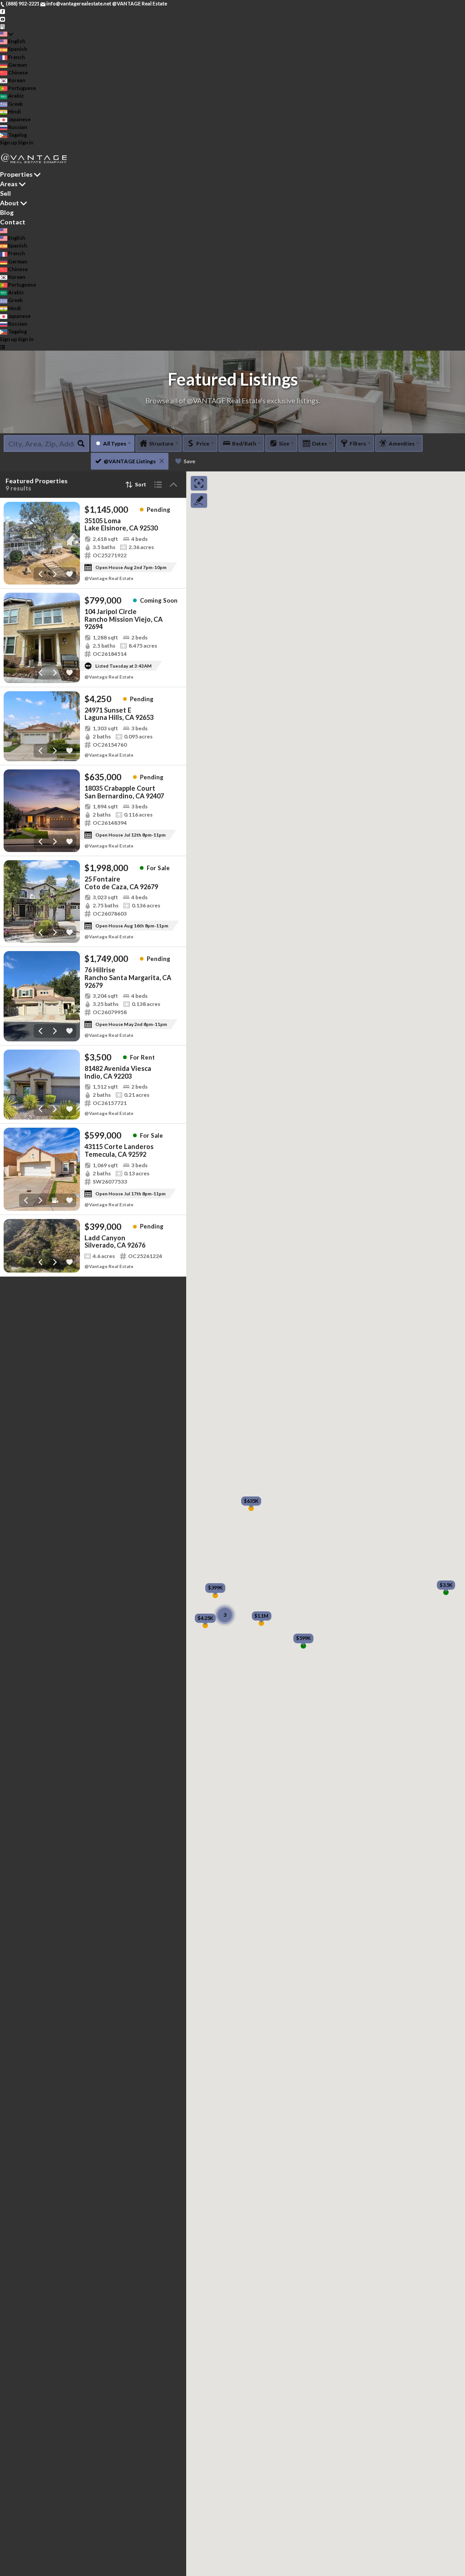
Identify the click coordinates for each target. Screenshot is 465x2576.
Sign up (9, 142)
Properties (16, 174)
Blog (7, 212)
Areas (9, 184)
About (10, 203)
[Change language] (7, 34)
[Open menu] (2, 347)
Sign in (26, 142)
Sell (5, 193)
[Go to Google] (2, 26)
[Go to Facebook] (2, 11)
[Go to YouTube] (2, 18)
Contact (13, 222)
